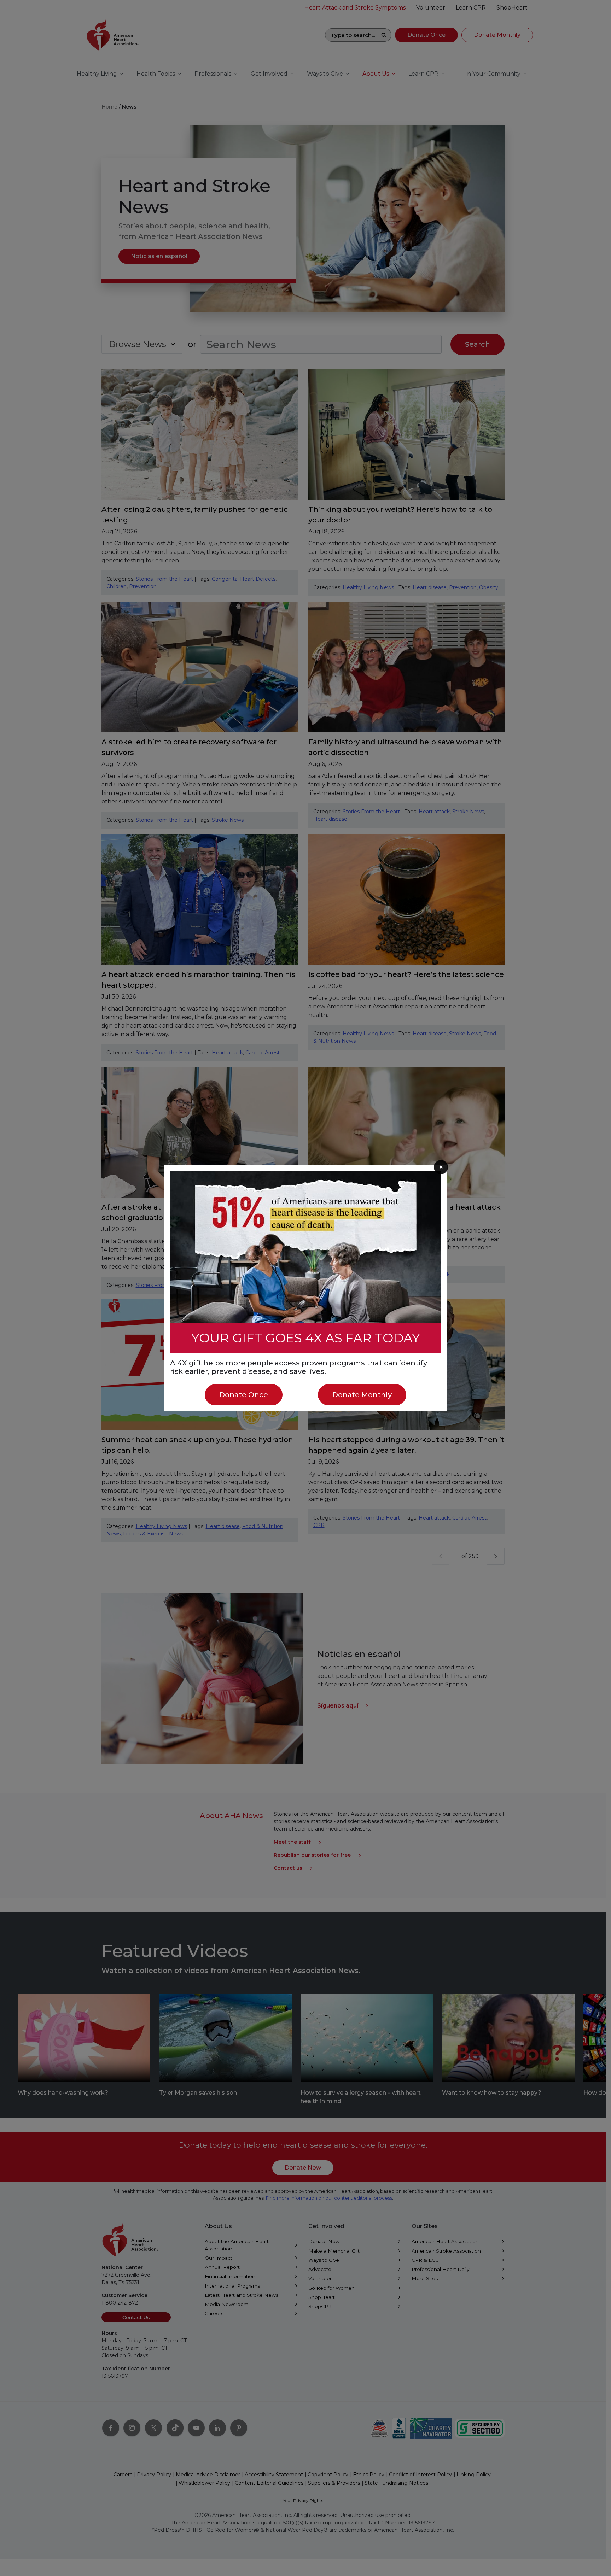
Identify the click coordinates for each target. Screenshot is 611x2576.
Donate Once (244, 1395)
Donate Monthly (362, 1395)
